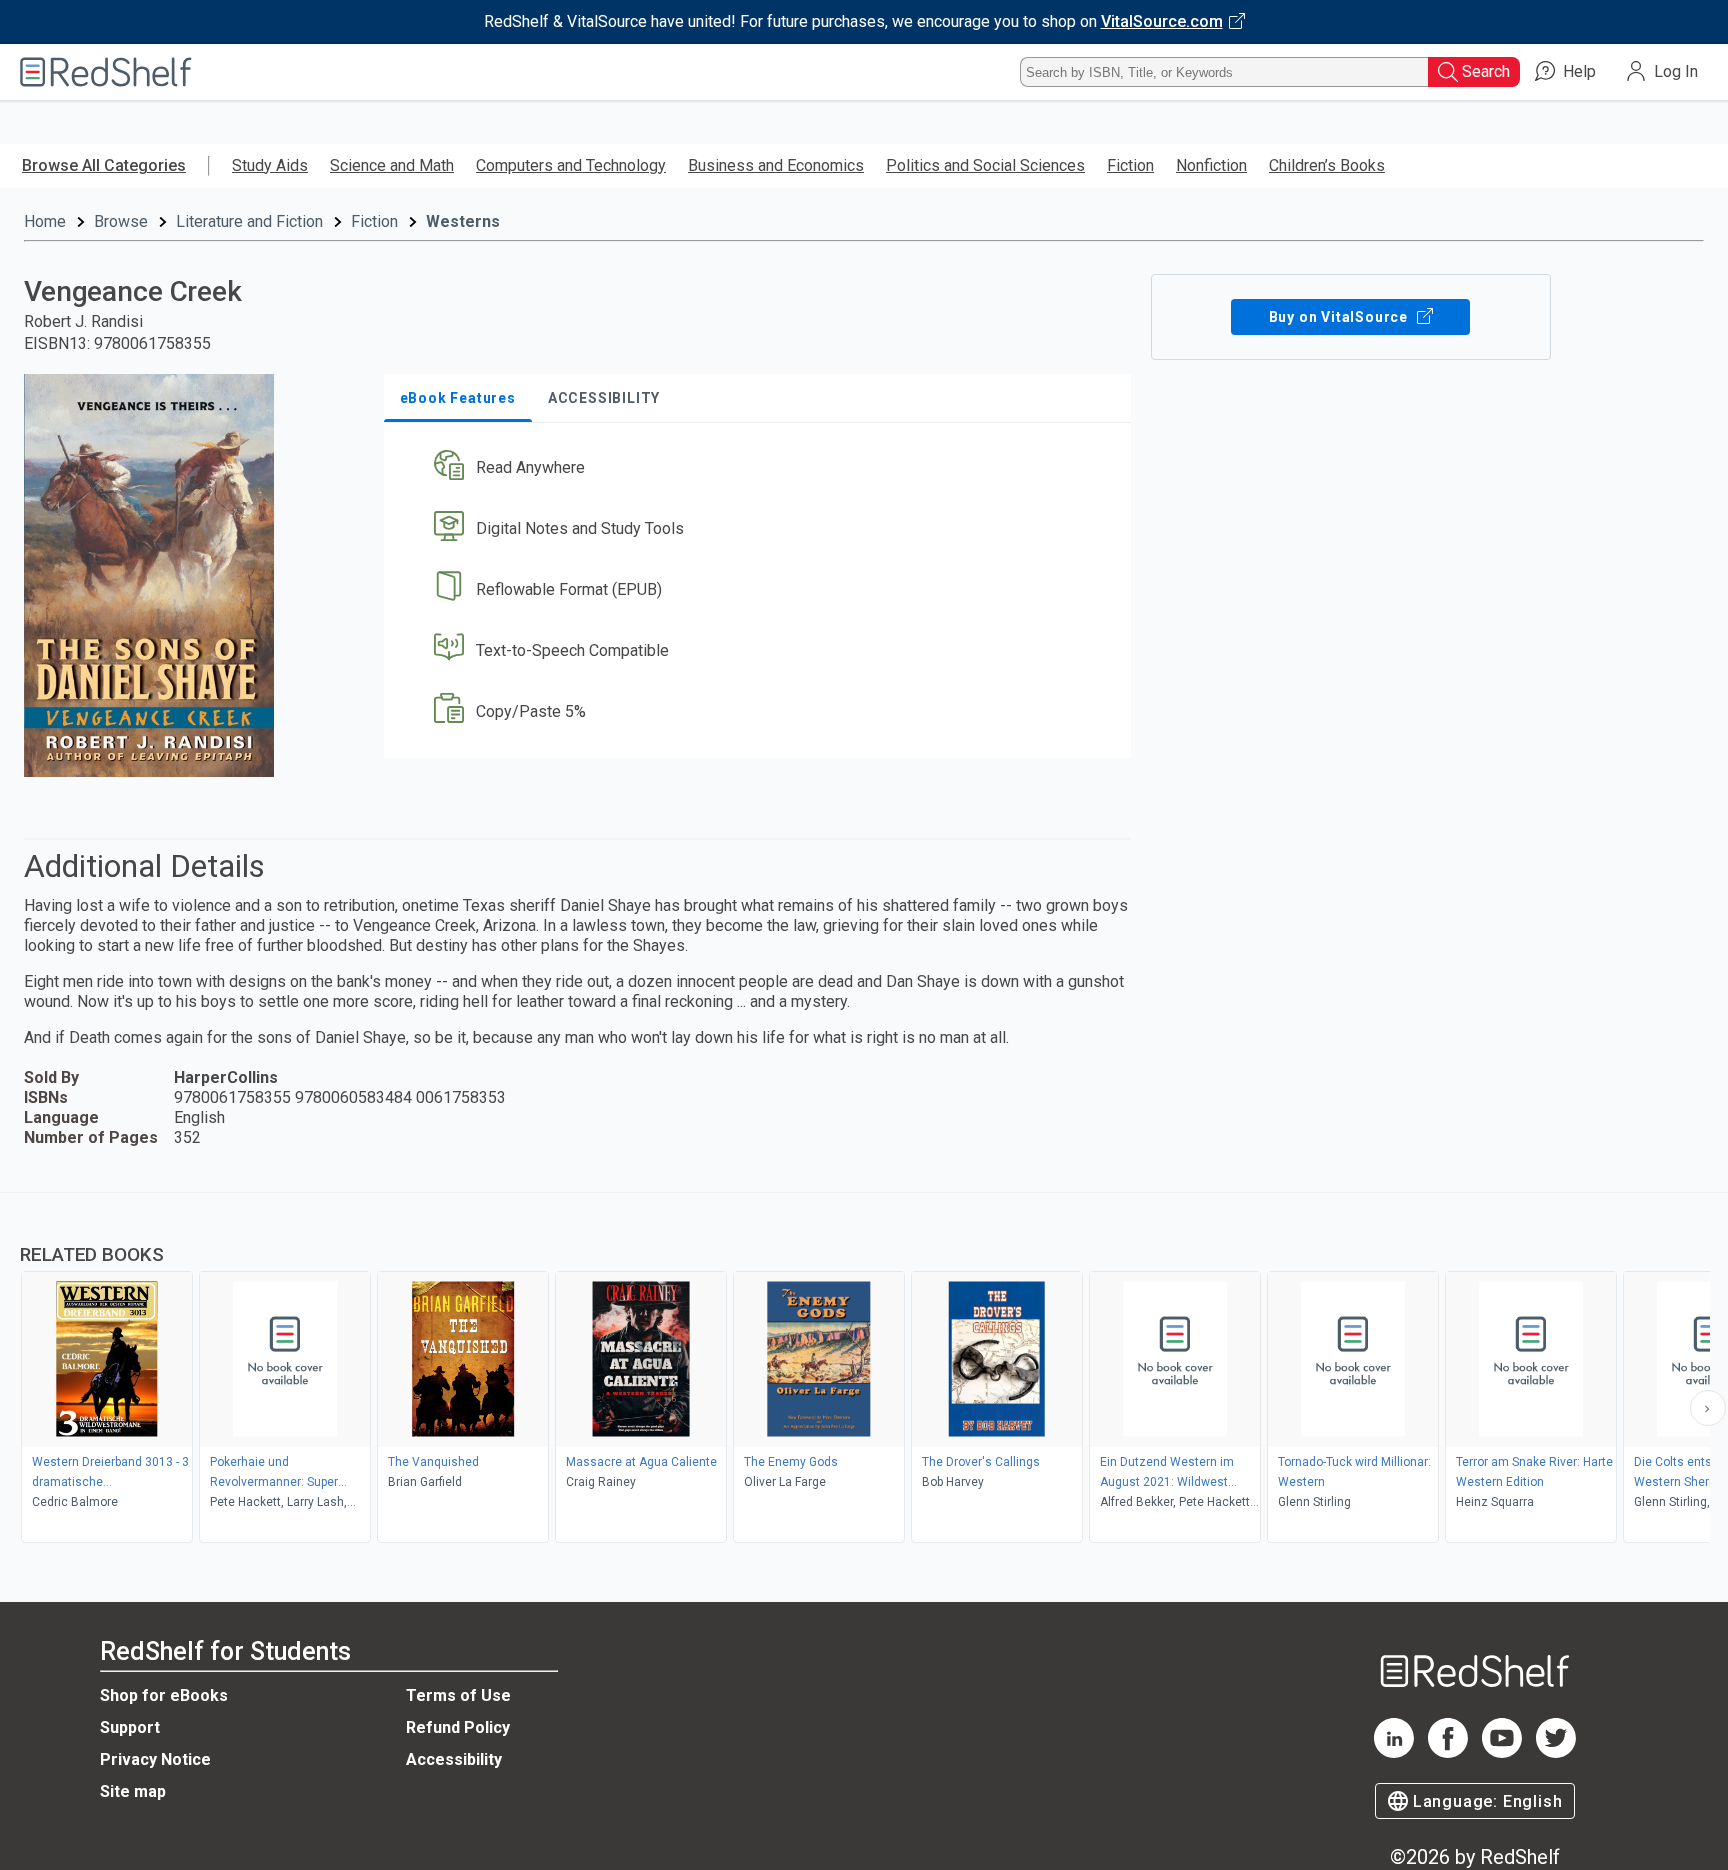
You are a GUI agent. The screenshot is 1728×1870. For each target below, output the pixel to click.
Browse (121, 221)
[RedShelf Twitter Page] (1556, 1752)
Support (130, 1727)
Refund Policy (458, 1727)
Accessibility (454, 1759)
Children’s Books (1327, 165)
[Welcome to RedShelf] (106, 72)
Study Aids (270, 165)
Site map (133, 1791)
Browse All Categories (104, 165)
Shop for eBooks (164, 1695)
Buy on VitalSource (1340, 317)
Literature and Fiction (249, 221)
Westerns (463, 221)
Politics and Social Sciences (985, 165)
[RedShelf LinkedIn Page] (1394, 1752)
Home (45, 221)
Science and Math (392, 165)
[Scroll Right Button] (1708, 1408)
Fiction (1130, 165)
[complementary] (864, 1370)
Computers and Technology (571, 165)
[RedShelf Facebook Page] (1448, 1752)
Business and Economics (776, 165)
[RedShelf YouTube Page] (1502, 1752)
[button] (761, 468)
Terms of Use (458, 1695)
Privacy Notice (155, 1759)
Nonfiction (1211, 165)
